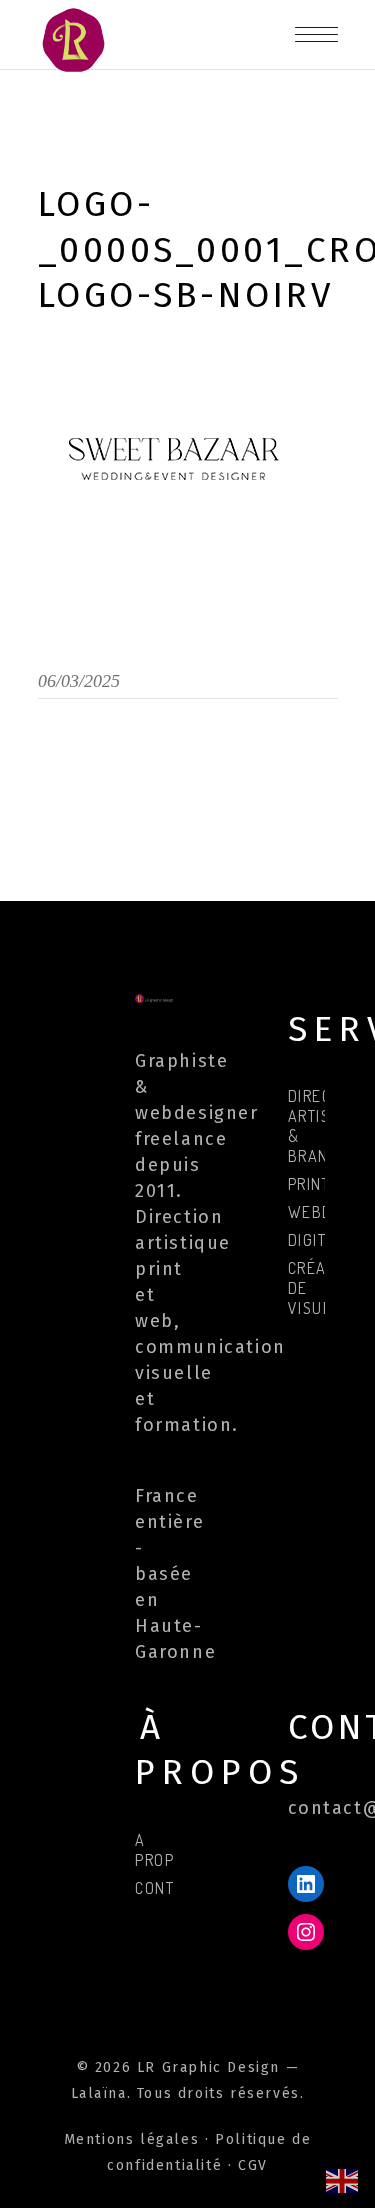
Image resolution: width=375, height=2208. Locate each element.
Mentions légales (132, 2139)
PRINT (309, 1184)
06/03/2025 (79, 681)
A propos (165, 1850)
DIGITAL (316, 1240)
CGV (253, 2165)
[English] (343, 2179)
